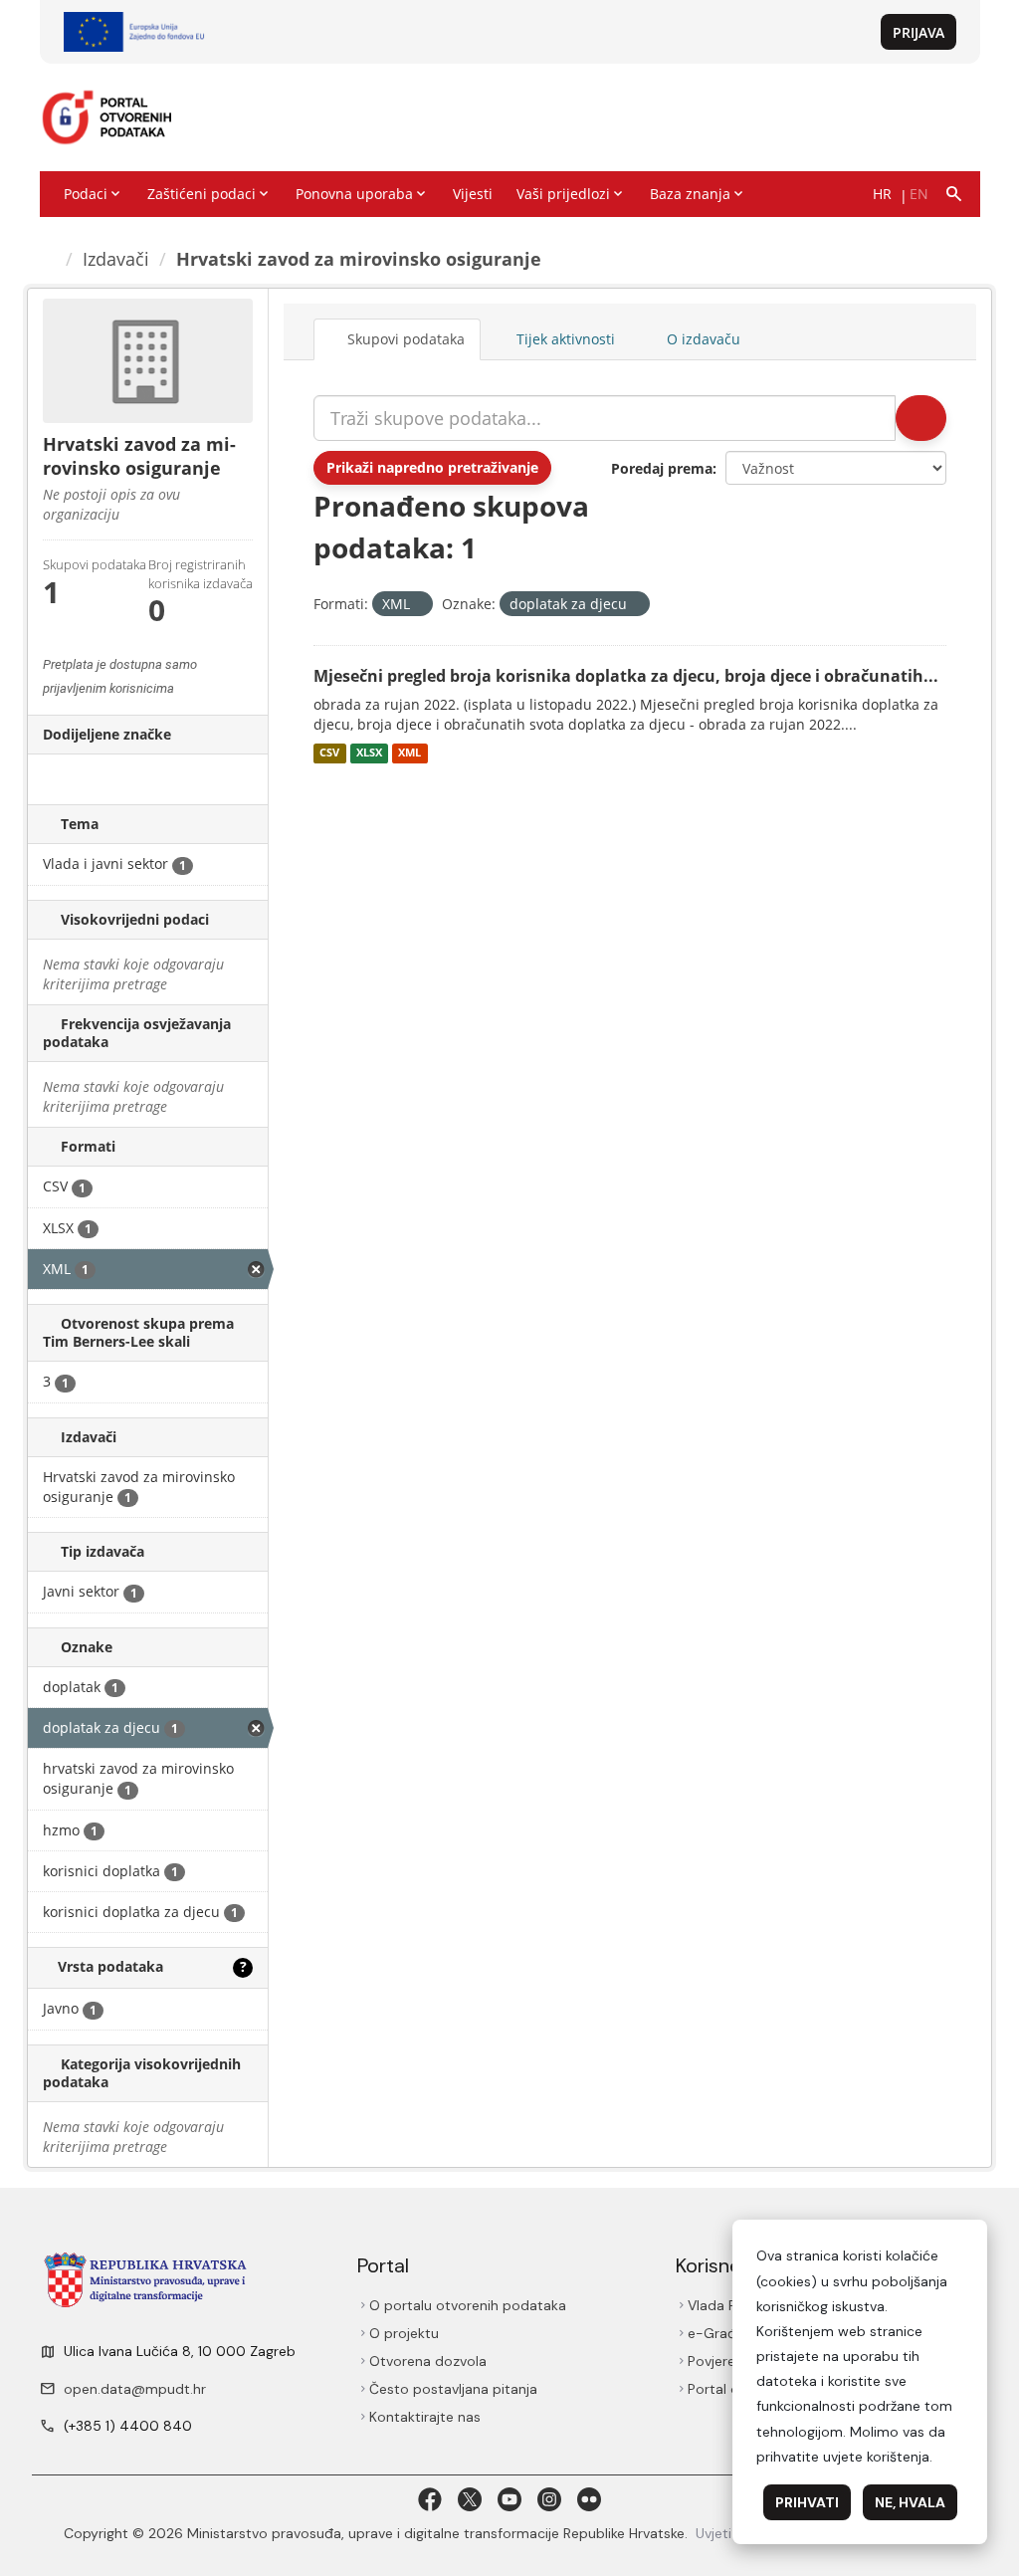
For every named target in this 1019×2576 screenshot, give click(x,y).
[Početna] (50, 259)
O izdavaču (707, 339)
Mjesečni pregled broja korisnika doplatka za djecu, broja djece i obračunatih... (626, 676)
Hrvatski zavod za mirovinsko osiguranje (362, 259)
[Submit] (919, 418)
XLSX (369, 753)
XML (409, 753)
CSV (329, 753)
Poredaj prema (662, 468)
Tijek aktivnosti (568, 339)
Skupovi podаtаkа (407, 339)
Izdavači (119, 259)
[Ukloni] (418, 605)
